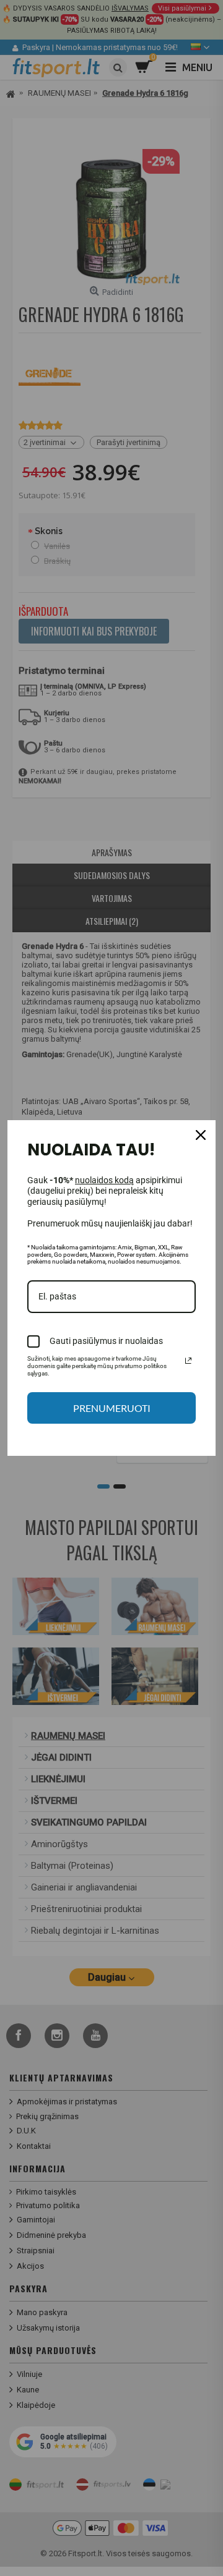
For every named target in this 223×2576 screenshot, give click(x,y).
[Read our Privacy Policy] (188, 1361)
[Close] (201, 1135)
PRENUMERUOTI (112, 1408)
